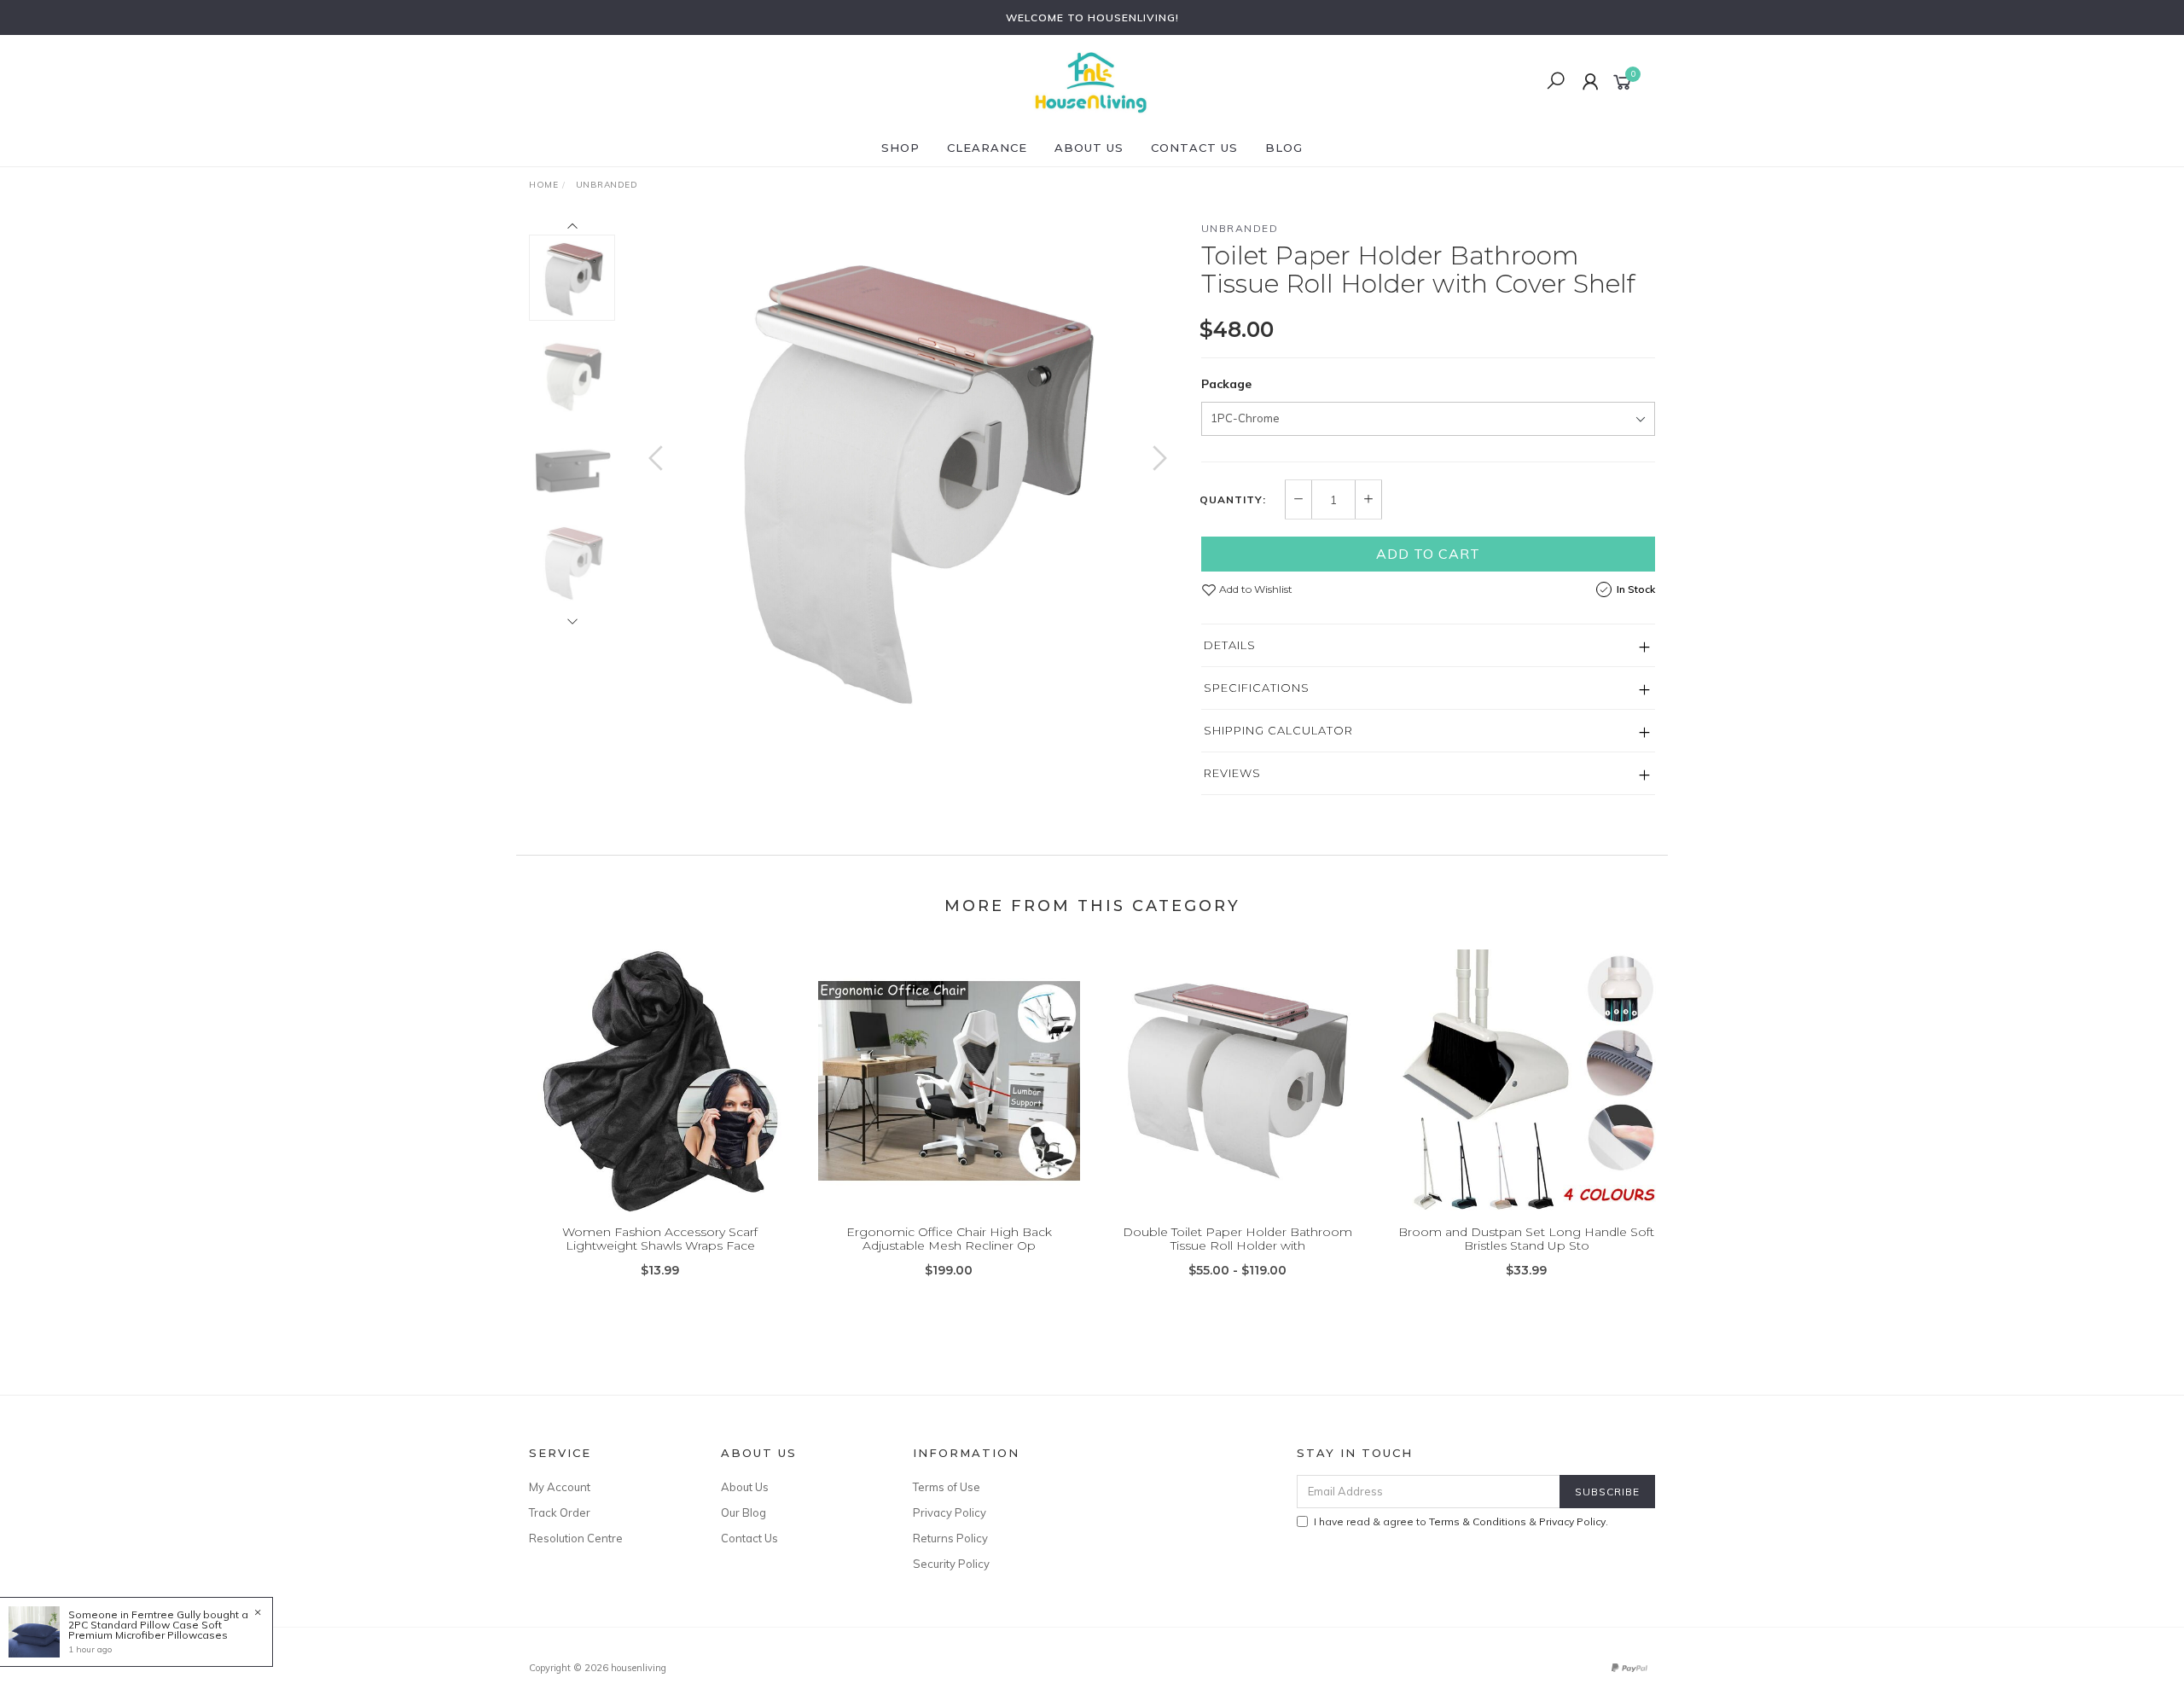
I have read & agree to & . (1461, 1521)
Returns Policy (950, 1538)
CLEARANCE (987, 148)
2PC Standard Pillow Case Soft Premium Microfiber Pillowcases (148, 1630)
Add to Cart (1428, 554)
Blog (1284, 148)
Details (1230, 645)
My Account (560, 1487)
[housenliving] (1090, 81)
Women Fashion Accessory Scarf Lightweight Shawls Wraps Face (660, 1239)
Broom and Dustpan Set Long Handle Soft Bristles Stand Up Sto (1526, 1239)
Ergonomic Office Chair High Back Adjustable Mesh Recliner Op (949, 1239)
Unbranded (1240, 228)
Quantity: (1233, 500)
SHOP (900, 148)
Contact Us (1194, 148)
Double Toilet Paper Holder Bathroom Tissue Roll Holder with (1237, 1239)
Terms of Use (947, 1487)
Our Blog (743, 1512)
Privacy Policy (950, 1512)
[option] (908, 475)
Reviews (1232, 773)
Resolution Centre (576, 1538)
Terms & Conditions (1478, 1521)
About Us (1089, 148)
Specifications (1257, 688)
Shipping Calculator (1278, 730)
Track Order (560, 1512)
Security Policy (951, 1564)
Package (1226, 384)
